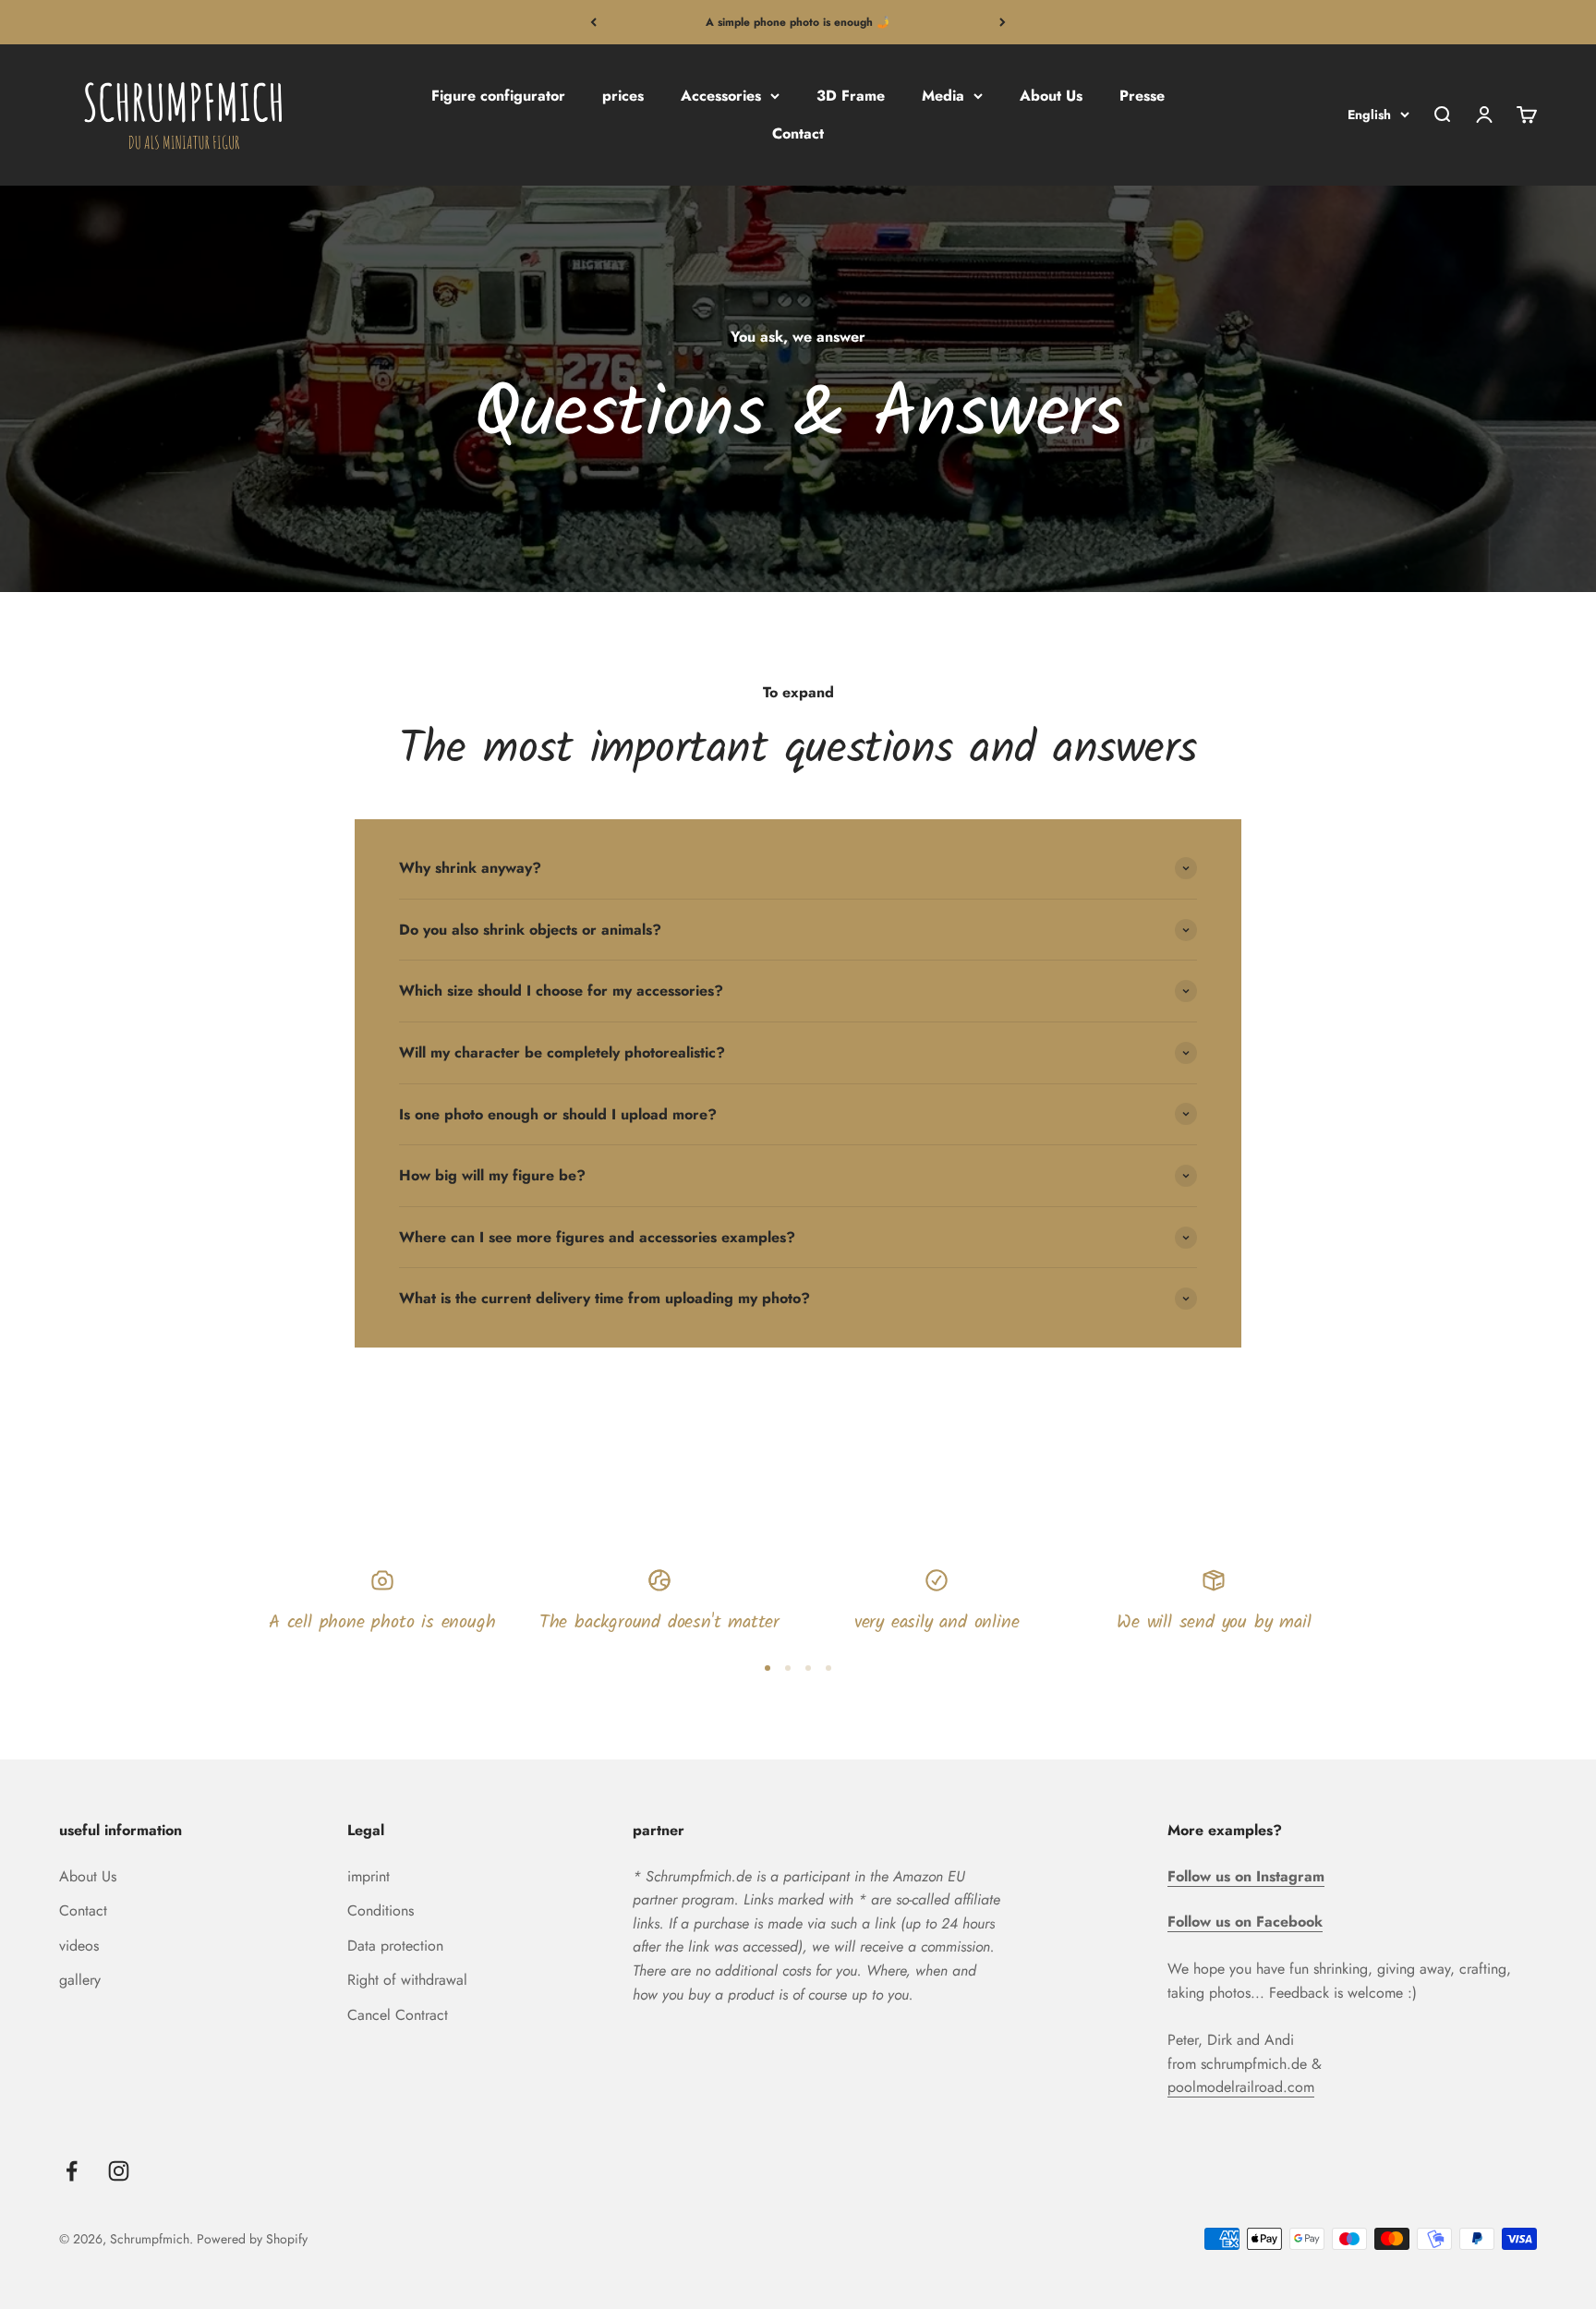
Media (943, 96)
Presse (1142, 96)
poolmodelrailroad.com (1241, 2087)
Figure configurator (498, 96)
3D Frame (851, 96)
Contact (798, 134)
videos (79, 1946)
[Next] (1003, 22)
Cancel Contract (398, 2015)
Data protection (395, 1946)
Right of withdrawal (407, 1980)
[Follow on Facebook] (72, 2171)
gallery (80, 1980)
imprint (369, 1876)
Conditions (381, 1910)
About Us (1051, 96)
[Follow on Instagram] (119, 2171)
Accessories (721, 96)
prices (623, 96)
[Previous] (593, 22)
